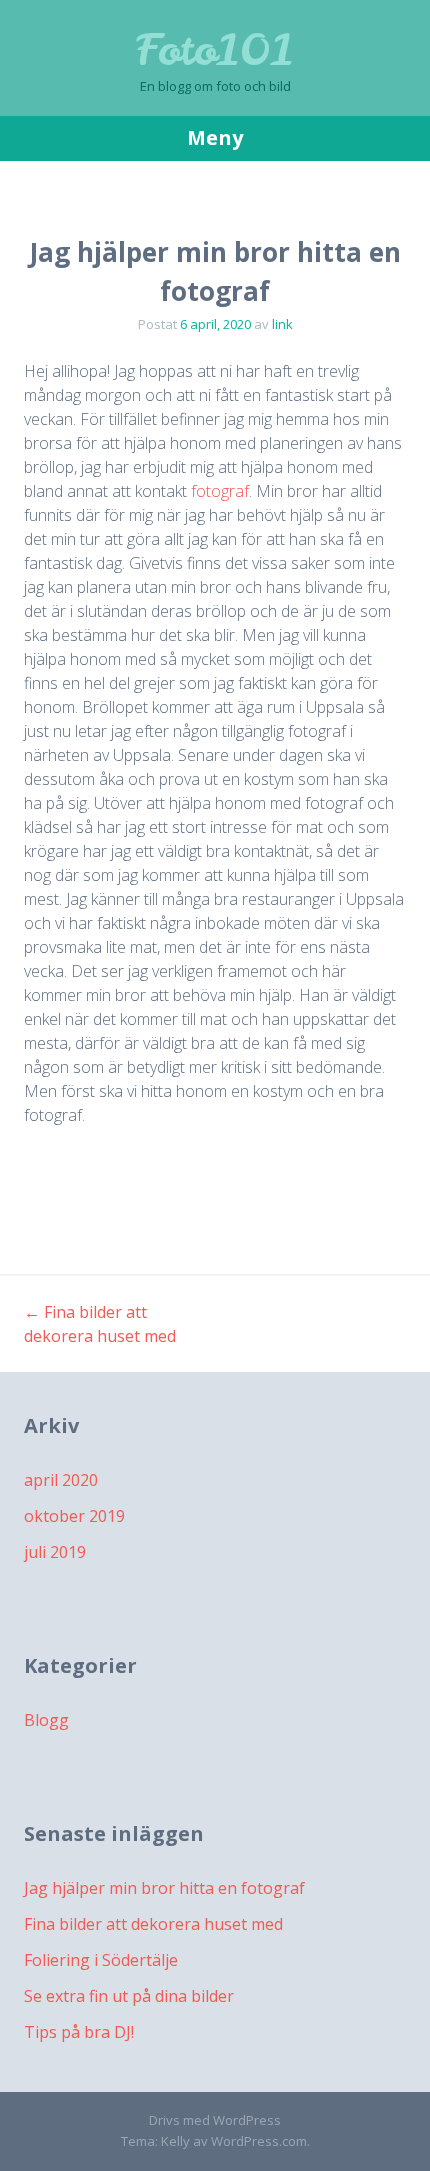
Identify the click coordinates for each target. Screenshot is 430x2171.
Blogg (46, 1720)
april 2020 (61, 1480)
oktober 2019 (74, 1516)
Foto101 (215, 50)
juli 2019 (55, 1552)
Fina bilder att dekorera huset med (153, 1924)
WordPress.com (259, 2141)
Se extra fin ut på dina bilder (129, 1996)
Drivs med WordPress (215, 2120)
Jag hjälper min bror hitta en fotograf (164, 1888)
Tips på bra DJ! (79, 2032)
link (282, 324)
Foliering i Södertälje (101, 1960)
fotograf (220, 491)
